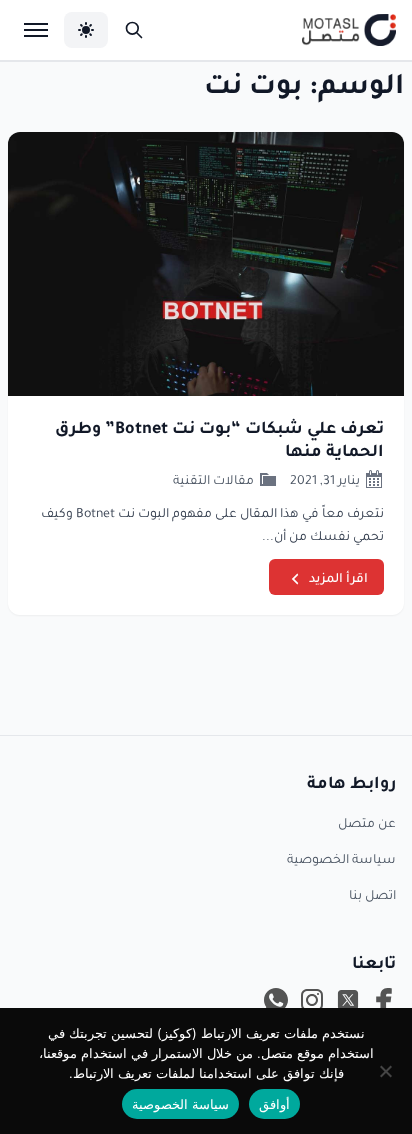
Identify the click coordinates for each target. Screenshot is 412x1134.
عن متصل (367, 822)
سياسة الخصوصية (341, 858)
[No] (387, 1071)
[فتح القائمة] (36, 30)
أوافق (274, 1104)
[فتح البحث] (134, 30)
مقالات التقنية (213, 479)
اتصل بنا (372, 894)
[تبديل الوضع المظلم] (86, 30)
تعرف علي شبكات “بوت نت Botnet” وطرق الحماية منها (219, 438)
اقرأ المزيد (338, 577)
